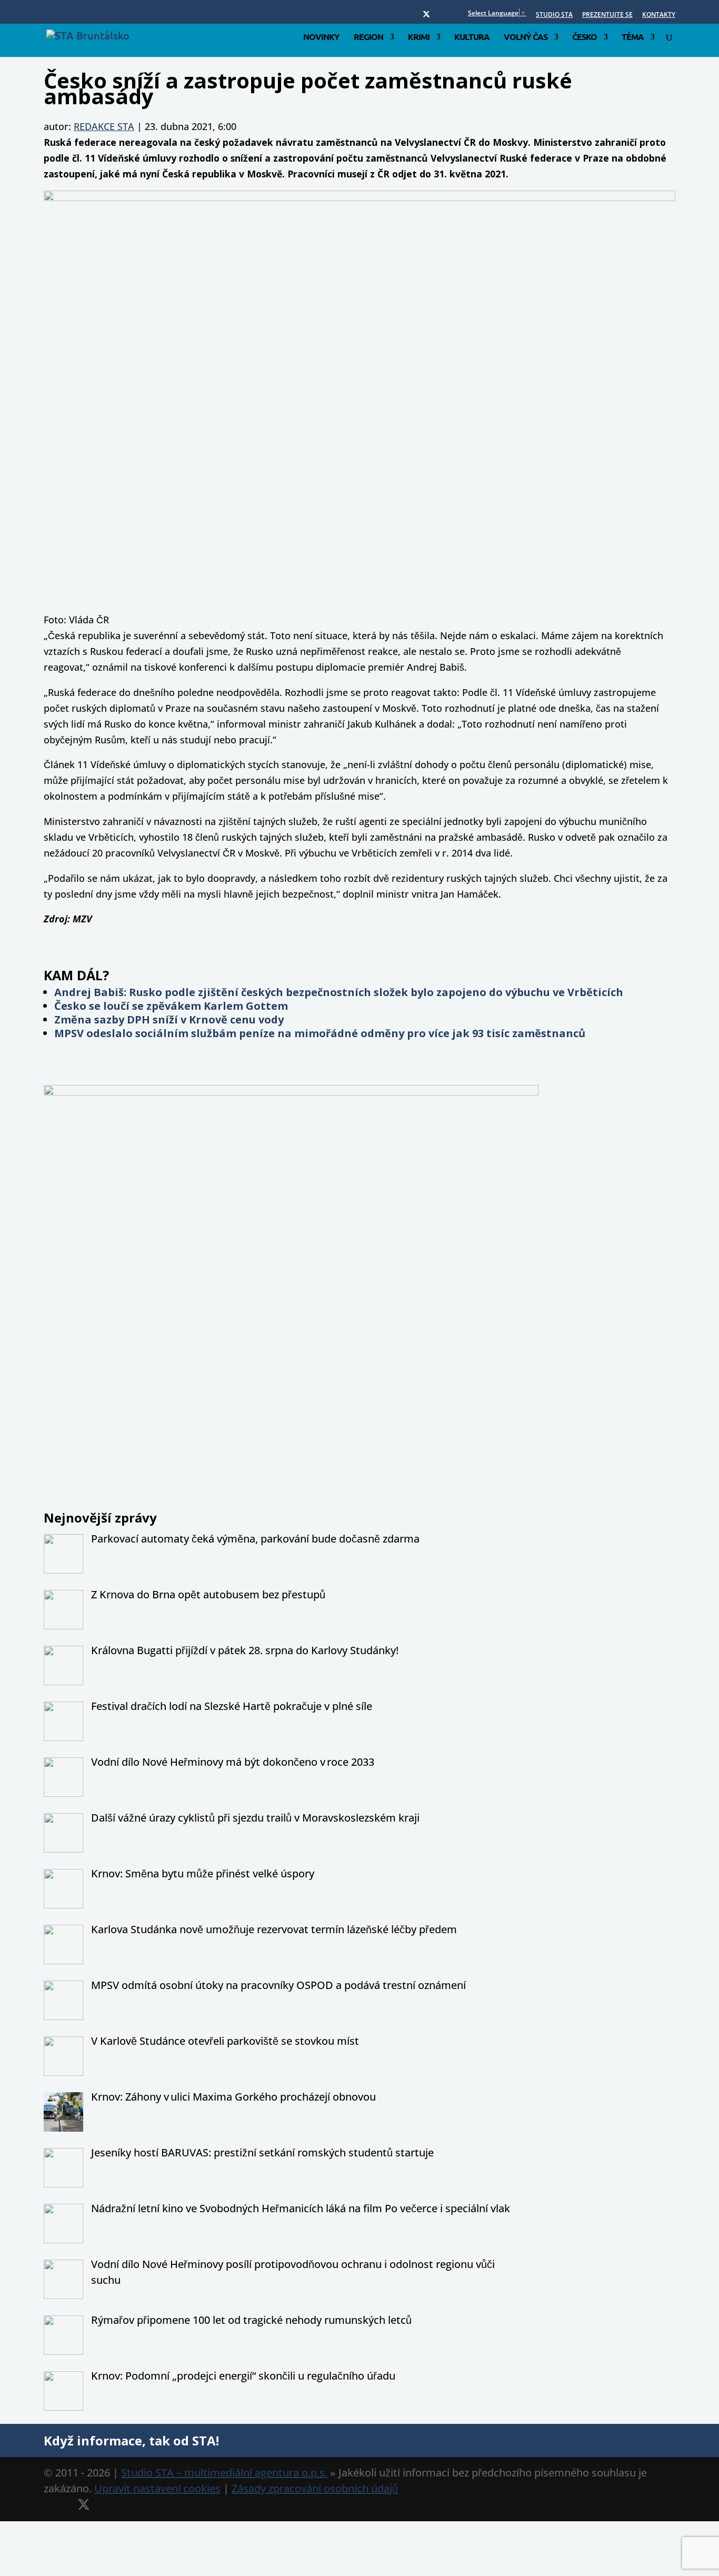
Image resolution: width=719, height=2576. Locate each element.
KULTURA (472, 38)
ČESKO (585, 38)
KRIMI (419, 38)
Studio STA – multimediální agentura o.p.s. (224, 2473)
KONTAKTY (659, 15)
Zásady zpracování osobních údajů (315, 2488)
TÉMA (633, 38)
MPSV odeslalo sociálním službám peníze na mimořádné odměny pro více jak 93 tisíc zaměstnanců (320, 1033)
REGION (368, 38)
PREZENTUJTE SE (607, 15)
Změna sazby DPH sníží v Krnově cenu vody (169, 1020)
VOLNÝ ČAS (526, 38)
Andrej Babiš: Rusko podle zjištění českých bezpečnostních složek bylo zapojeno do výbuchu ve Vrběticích (339, 992)
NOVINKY (321, 38)
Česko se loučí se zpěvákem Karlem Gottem (171, 1006)
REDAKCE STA (104, 126)
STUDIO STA (554, 15)
